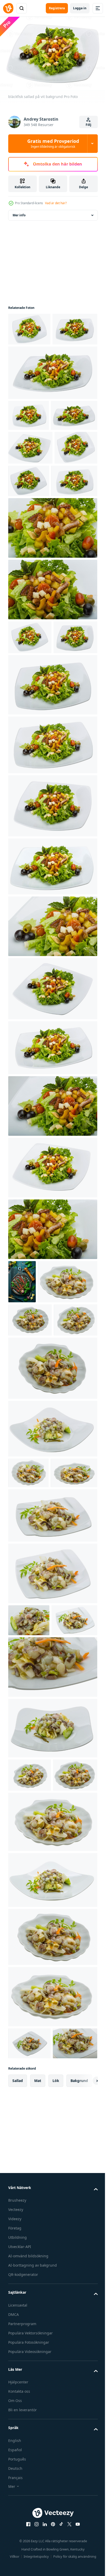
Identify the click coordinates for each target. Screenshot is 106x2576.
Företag (15, 2561)
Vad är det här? (56, 203)
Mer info (19, 212)
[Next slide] (86, 2414)
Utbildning (17, 2570)
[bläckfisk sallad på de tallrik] (52, 623)
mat (38, 2413)
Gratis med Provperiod (53, 143)
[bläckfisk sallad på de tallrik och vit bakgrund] (29, 326)
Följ (89, 125)
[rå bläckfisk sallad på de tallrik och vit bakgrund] (38, 1453)
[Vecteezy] (8, 8)
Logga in (80, 8)
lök (56, 2413)
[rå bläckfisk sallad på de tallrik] (29, 1856)
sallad (18, 2413)
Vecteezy (16, 2543)
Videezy (15, 2552)
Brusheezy (17, 2533)
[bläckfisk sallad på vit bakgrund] (30, 766)
